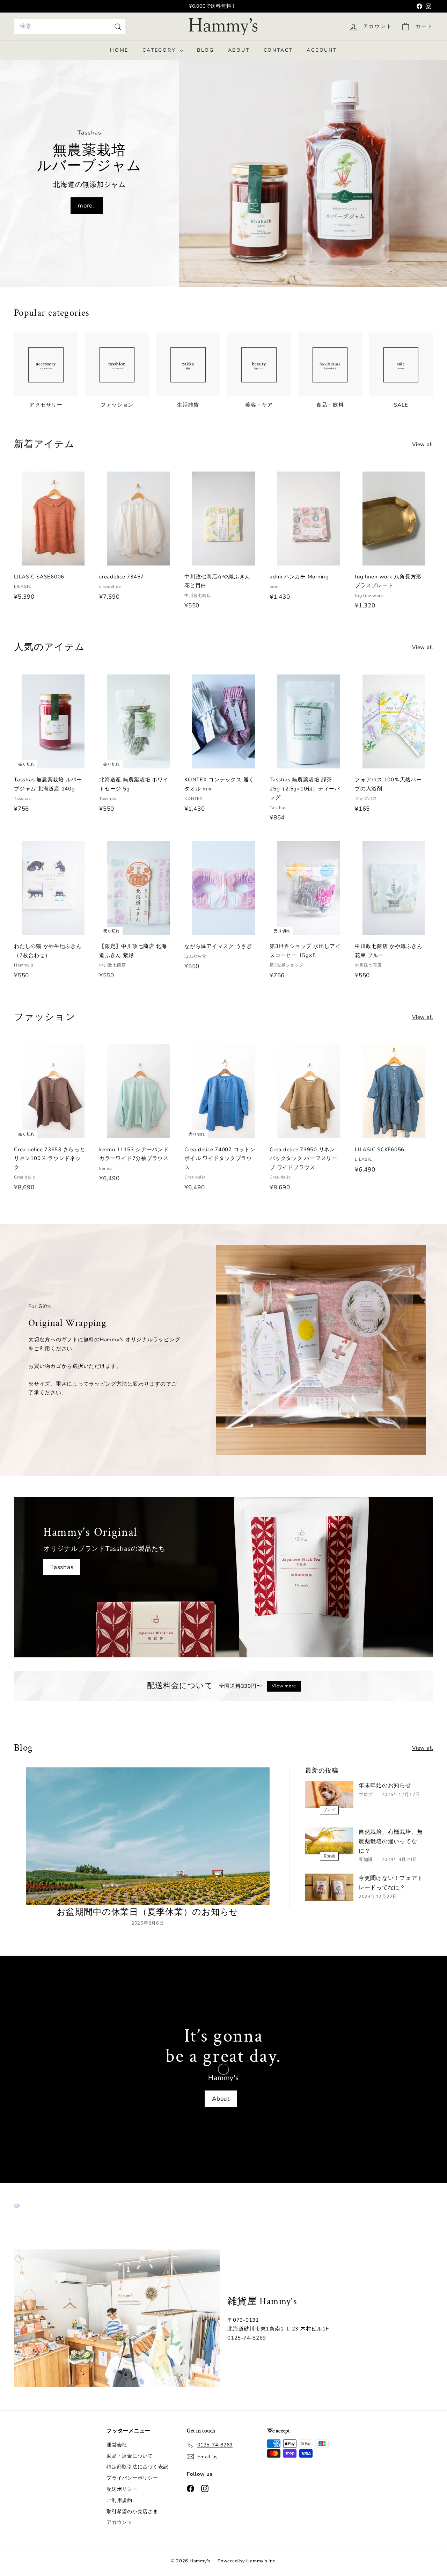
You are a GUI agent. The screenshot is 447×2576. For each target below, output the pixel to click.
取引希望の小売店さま (132, 2512)
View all (423, 444)
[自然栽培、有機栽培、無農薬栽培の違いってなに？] (329, 1841)
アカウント (119, 2522)
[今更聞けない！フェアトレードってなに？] (329, 1887)
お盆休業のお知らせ (213, 6)
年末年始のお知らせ (385, 1786)
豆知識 (329, 1856)
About (239, 50)
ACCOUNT (322, 50)
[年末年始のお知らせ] (329, 1794)
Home (119, 50)
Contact (278, 50)
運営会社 (117, 2445)
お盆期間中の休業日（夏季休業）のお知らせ (148, 1912)
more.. (87, 206)
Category (160, 50)
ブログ (329, 1810)
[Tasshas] (223, 1577)
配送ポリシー (122, 2489)
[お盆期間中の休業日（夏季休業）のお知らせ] (148, 1836)
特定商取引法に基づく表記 (137, 2467)
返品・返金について (130, 2456)
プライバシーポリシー (132, 2478)
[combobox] (70, 26)
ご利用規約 (119, 2500)
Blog (205, 50)
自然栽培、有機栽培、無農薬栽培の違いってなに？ (391, 1841)
